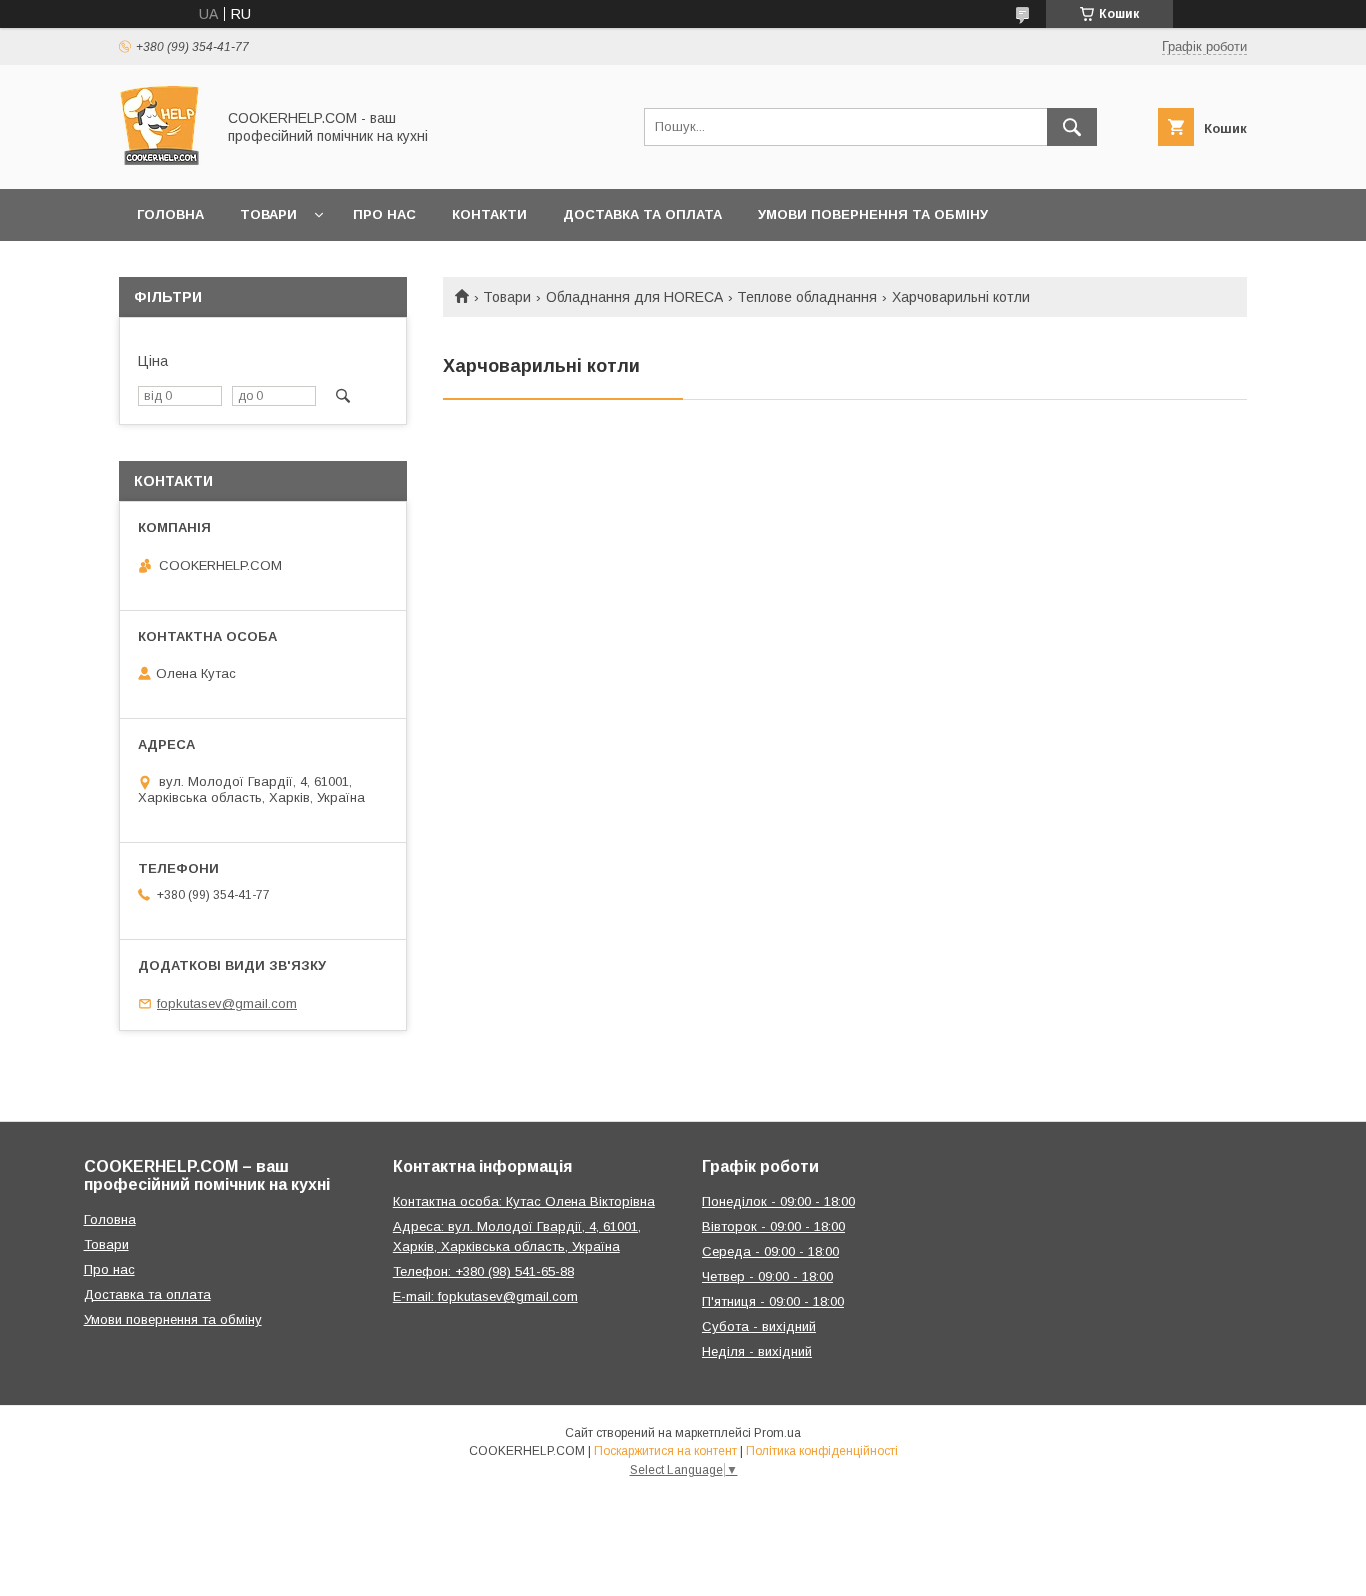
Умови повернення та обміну (873, 214)
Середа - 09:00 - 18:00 (770, 1251)
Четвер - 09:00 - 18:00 (767, 1276)
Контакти (489, 214)
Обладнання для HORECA (634, 297)
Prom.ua (777, 1433)
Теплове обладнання (807, 297)
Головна (170, 214)
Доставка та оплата (642, 214)
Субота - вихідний (759, 1326)
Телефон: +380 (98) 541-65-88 (483, 1271)
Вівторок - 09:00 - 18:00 (773, 1226)
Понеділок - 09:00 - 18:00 (778, 1201)
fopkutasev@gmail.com (227, 1003)
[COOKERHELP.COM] (161, 163)
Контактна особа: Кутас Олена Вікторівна (524, 1201)
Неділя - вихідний (757, 1351)
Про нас (384, 214)
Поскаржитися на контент (665, 1451)
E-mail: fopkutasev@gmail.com (485, 1296)
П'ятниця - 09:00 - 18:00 (773, 1301)
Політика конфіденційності (822, 1451)
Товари (268, 214)
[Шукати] (1072, 127)
